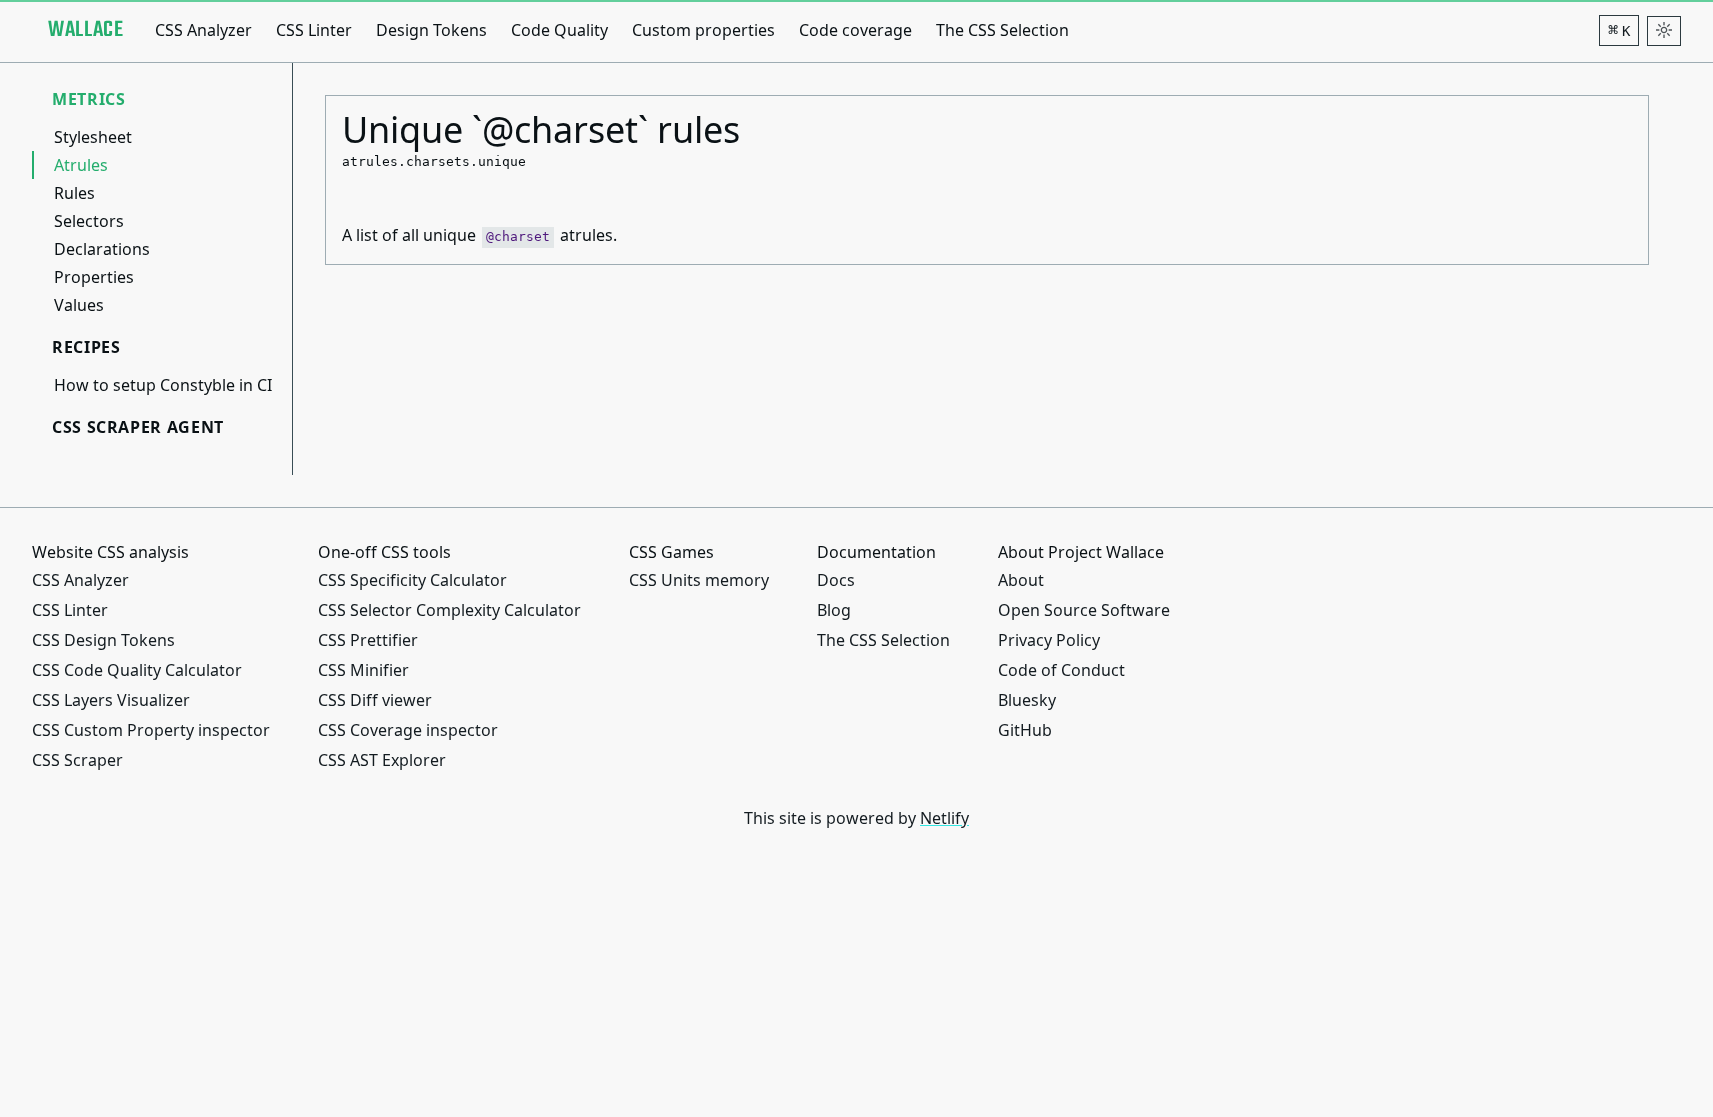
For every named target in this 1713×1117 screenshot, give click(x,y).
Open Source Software (1084, 610)
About (1021, 580)
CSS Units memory (699, 580)
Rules (74, 193)
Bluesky (1027, 700)
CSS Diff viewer (375, 700)
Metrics (88, 99)
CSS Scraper (77, 760)
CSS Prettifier (368, 640)
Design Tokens (431, 30)
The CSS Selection (1002, 30)
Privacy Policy (1049, 640)
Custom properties (703, 30)
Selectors (89, 221)
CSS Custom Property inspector (151, 730)
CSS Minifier (363, 670)
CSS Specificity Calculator (412, 580)
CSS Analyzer (203, 30)
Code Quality (559, 30)
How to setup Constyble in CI (163, 385)
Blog (834, 610)
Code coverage (855, 30)
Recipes (86, 347)
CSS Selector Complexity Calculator (449, 610)
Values (79, 305)
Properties (94, 277)
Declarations (102, 249)
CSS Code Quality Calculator (137, 670)
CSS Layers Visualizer (111, 700)
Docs (836, 580)
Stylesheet (93, 137)
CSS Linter (314, 30)
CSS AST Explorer (382, 760)
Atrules (81, 165)
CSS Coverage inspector (408, 730)
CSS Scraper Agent (138, 427)
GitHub (1025, 730)
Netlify (944, 818)
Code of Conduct (1061, 670)
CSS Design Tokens (103, 640)
